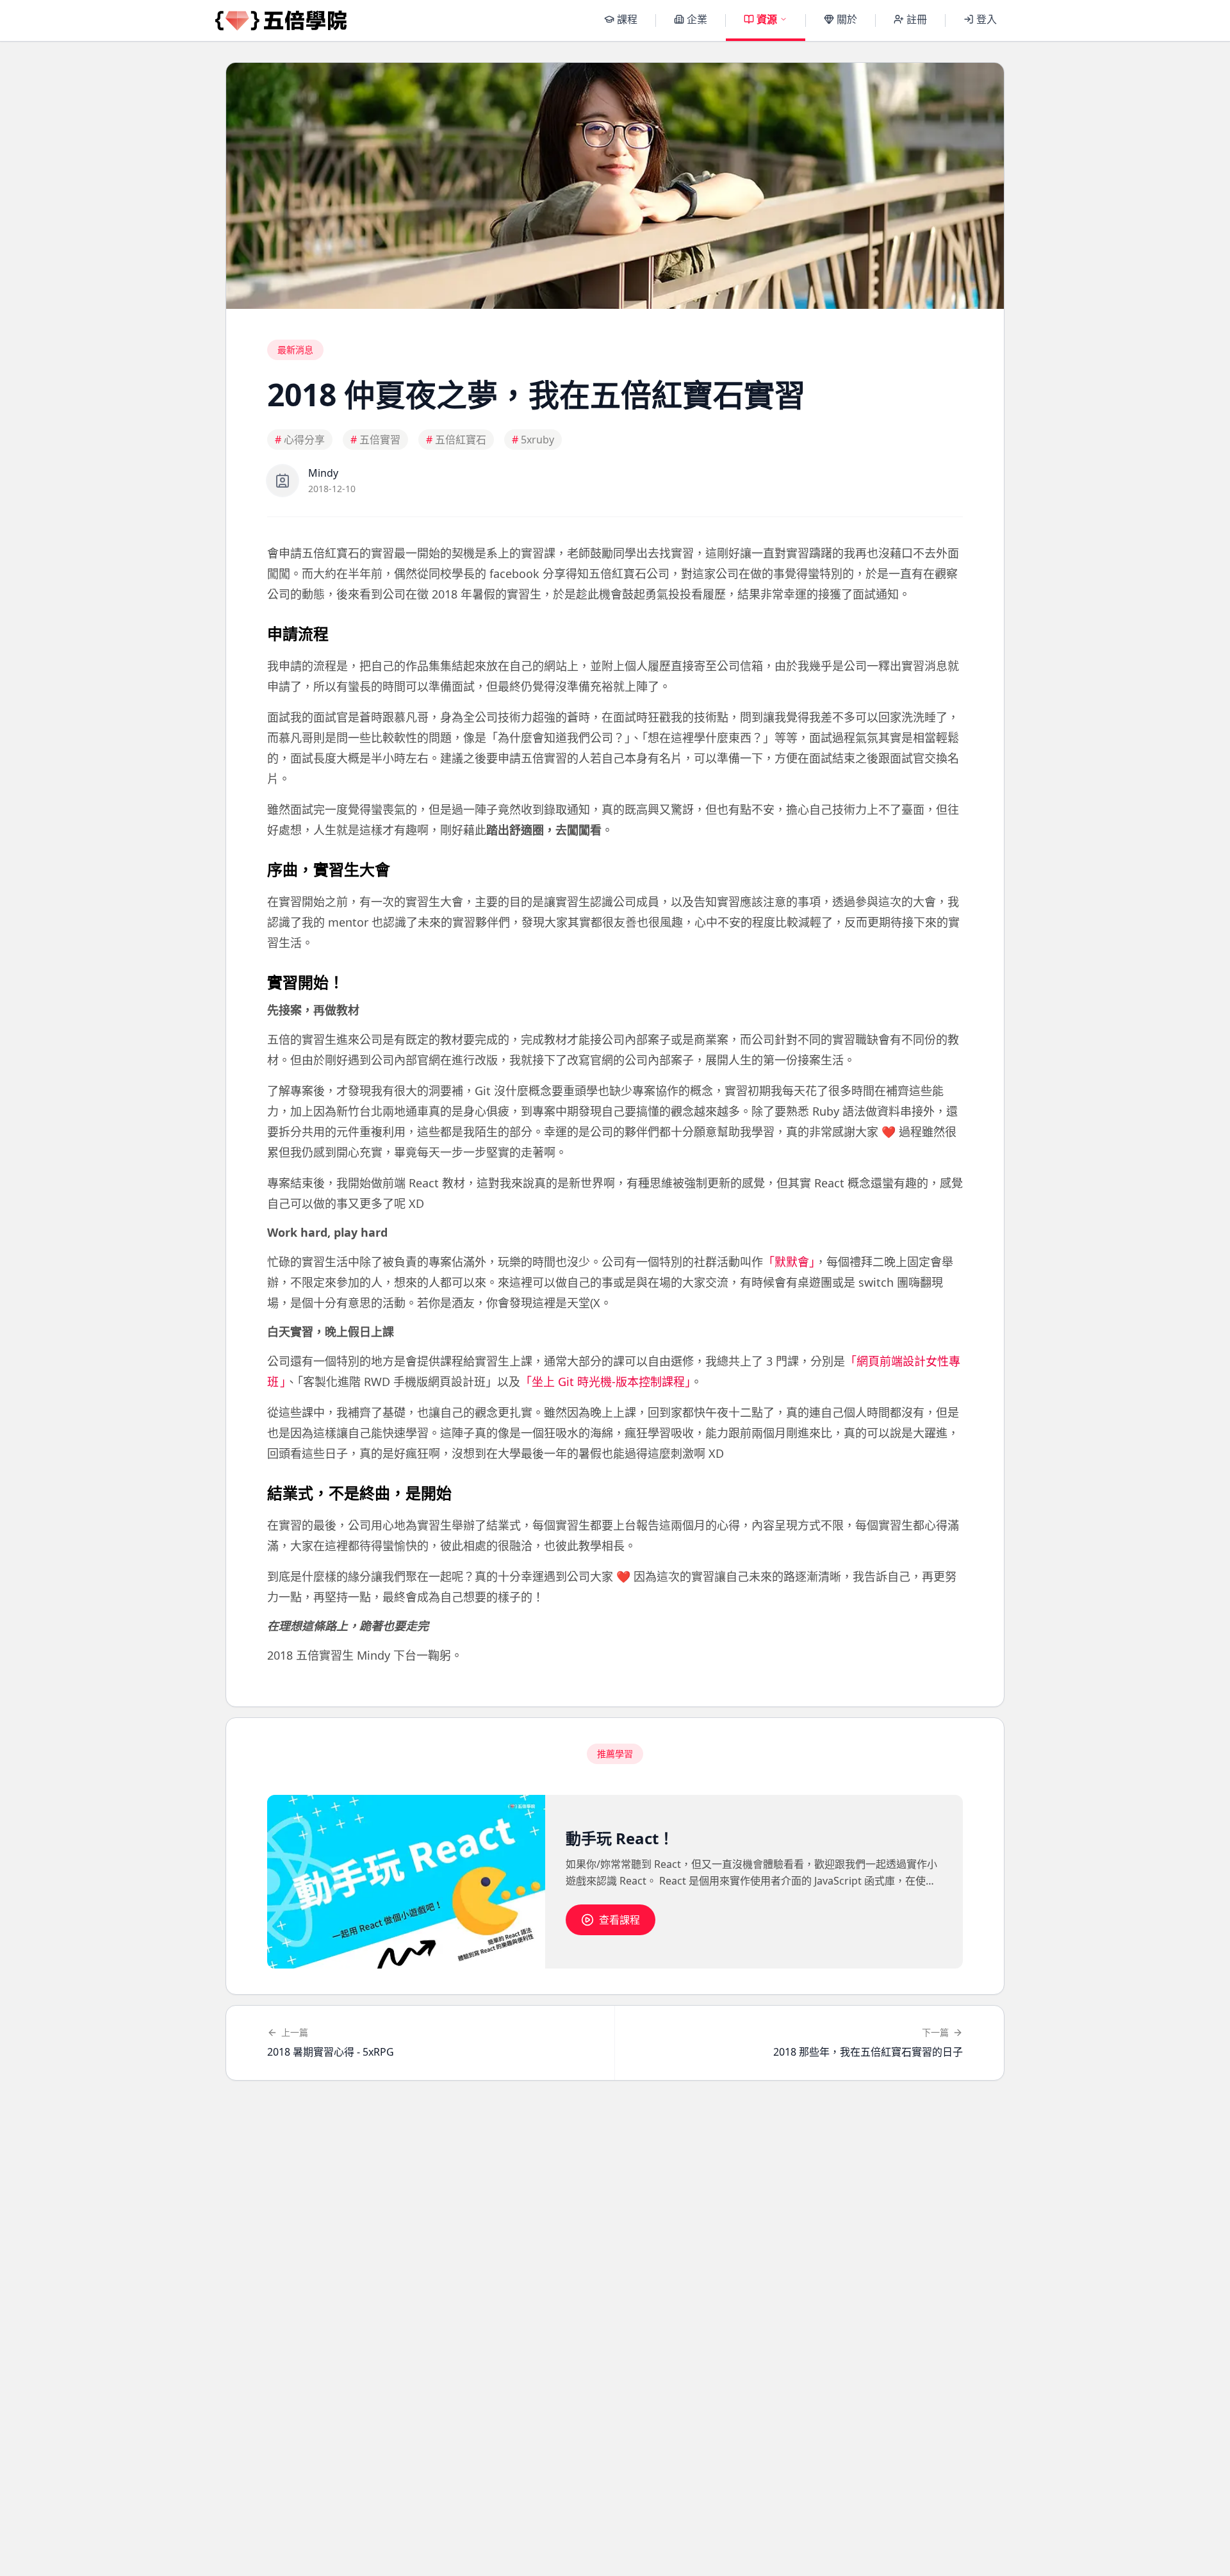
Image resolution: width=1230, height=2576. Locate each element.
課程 (627, 19)
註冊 (917, 19)
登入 (987, 19)
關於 (847, 19)
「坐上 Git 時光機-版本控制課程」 (605, 1382)
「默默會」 (789, 1262)
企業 (697, 19)
